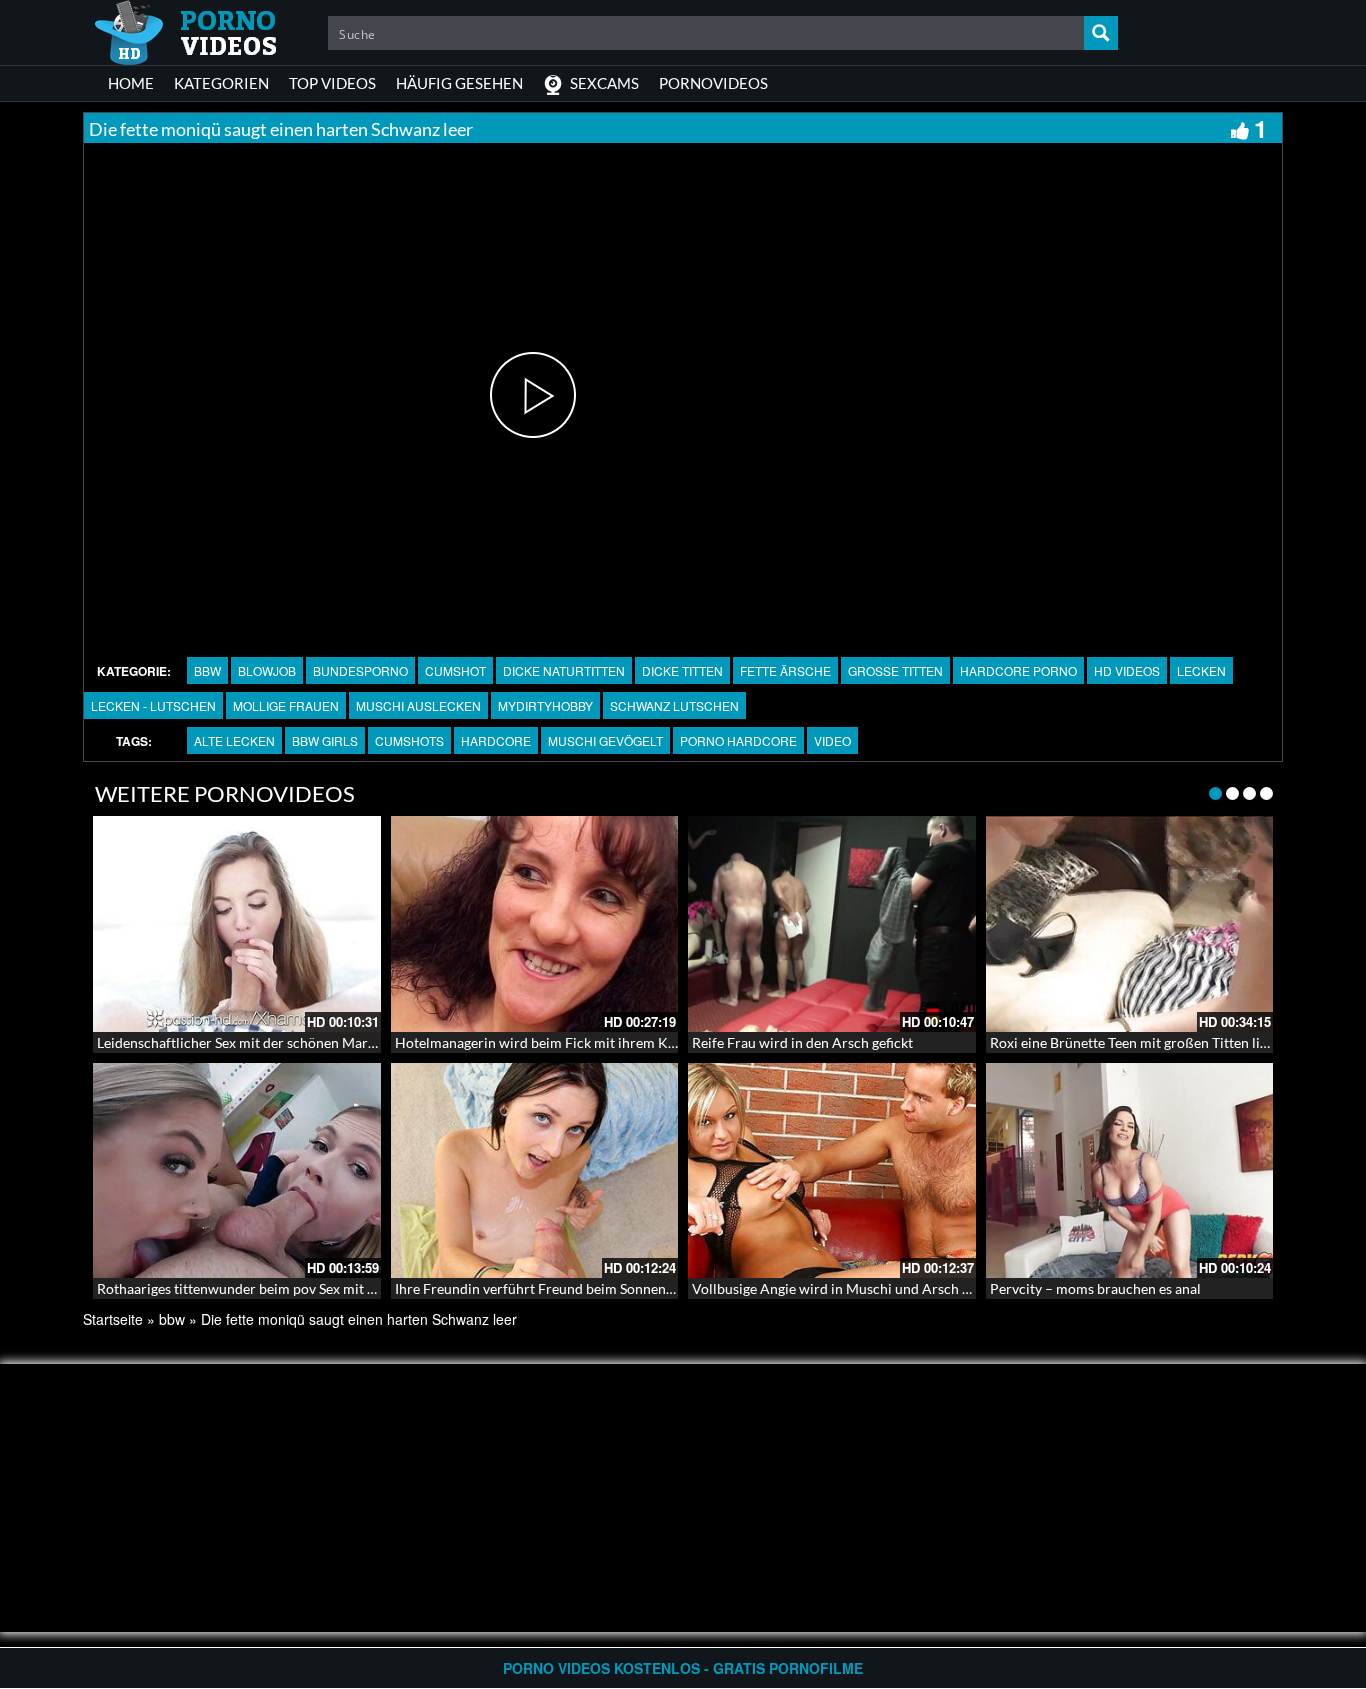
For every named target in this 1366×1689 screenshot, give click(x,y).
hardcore (496, 740)
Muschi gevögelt (605, 740)
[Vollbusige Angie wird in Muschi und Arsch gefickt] (832, 1171)
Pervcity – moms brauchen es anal (1095, 1288)
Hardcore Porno (1018, 670)
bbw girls (325, 740)
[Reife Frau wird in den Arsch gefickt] (832, 924)
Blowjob (267, 670)
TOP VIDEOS (332, 83)
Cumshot (455, 670)
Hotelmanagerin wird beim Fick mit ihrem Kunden (551, 1042)
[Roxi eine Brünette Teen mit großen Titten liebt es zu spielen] (1130, 924)
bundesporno (360, 670)
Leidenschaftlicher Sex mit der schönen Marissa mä (255, 1042)
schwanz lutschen (674, 705)
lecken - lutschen (153, 705)
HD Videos (1127, 670)
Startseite (113, 1319)
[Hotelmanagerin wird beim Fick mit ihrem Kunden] (535, 924)
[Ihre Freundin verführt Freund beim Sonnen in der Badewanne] (535, 1171)
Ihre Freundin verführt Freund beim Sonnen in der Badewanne (587, 1288)
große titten (895, 670)
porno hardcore (738, 740)
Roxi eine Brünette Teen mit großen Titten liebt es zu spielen (1175, 1042)
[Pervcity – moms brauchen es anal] (1130, 1171)
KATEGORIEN (221, 83)
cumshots (409, 740)
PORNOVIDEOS (713, 83)
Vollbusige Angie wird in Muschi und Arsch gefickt (847, 1288)
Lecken (1201, 670)
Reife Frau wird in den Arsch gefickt (802, 1042)
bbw (207, 670)
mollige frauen (286, 705)
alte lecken (234, 740)
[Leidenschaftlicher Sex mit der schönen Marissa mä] (237, 924)
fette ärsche (785, 670)
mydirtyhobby (545, 705)
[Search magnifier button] (1101, 33)
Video (832, 740)
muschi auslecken (418, 705)
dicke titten (682, 670)
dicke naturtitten (564, 670)
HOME (131, 83)
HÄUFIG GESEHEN (459, 83)
